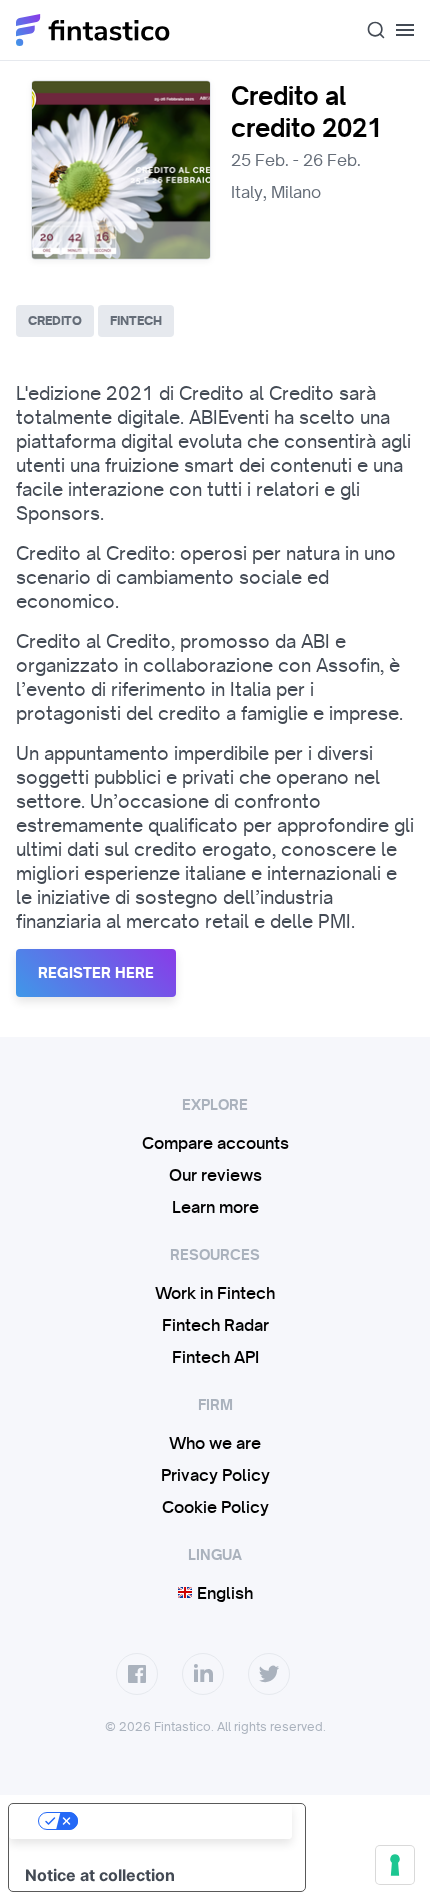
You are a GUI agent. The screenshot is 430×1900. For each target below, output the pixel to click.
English (223, 1593)
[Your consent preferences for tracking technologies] (395, 1865)
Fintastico (93, 30)
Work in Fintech (215, 1293)
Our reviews (215, 1175)
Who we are (215, 1443)
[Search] (368, 30)
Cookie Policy (215, 1507)
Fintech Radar (215, 1325)
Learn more (215, 1207)
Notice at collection (100, 1875)
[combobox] (368, 30)
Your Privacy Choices (177, 1821)
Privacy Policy (215, 1475)
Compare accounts (215, 1143)
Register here (96, 973)
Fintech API (215, 1357)
